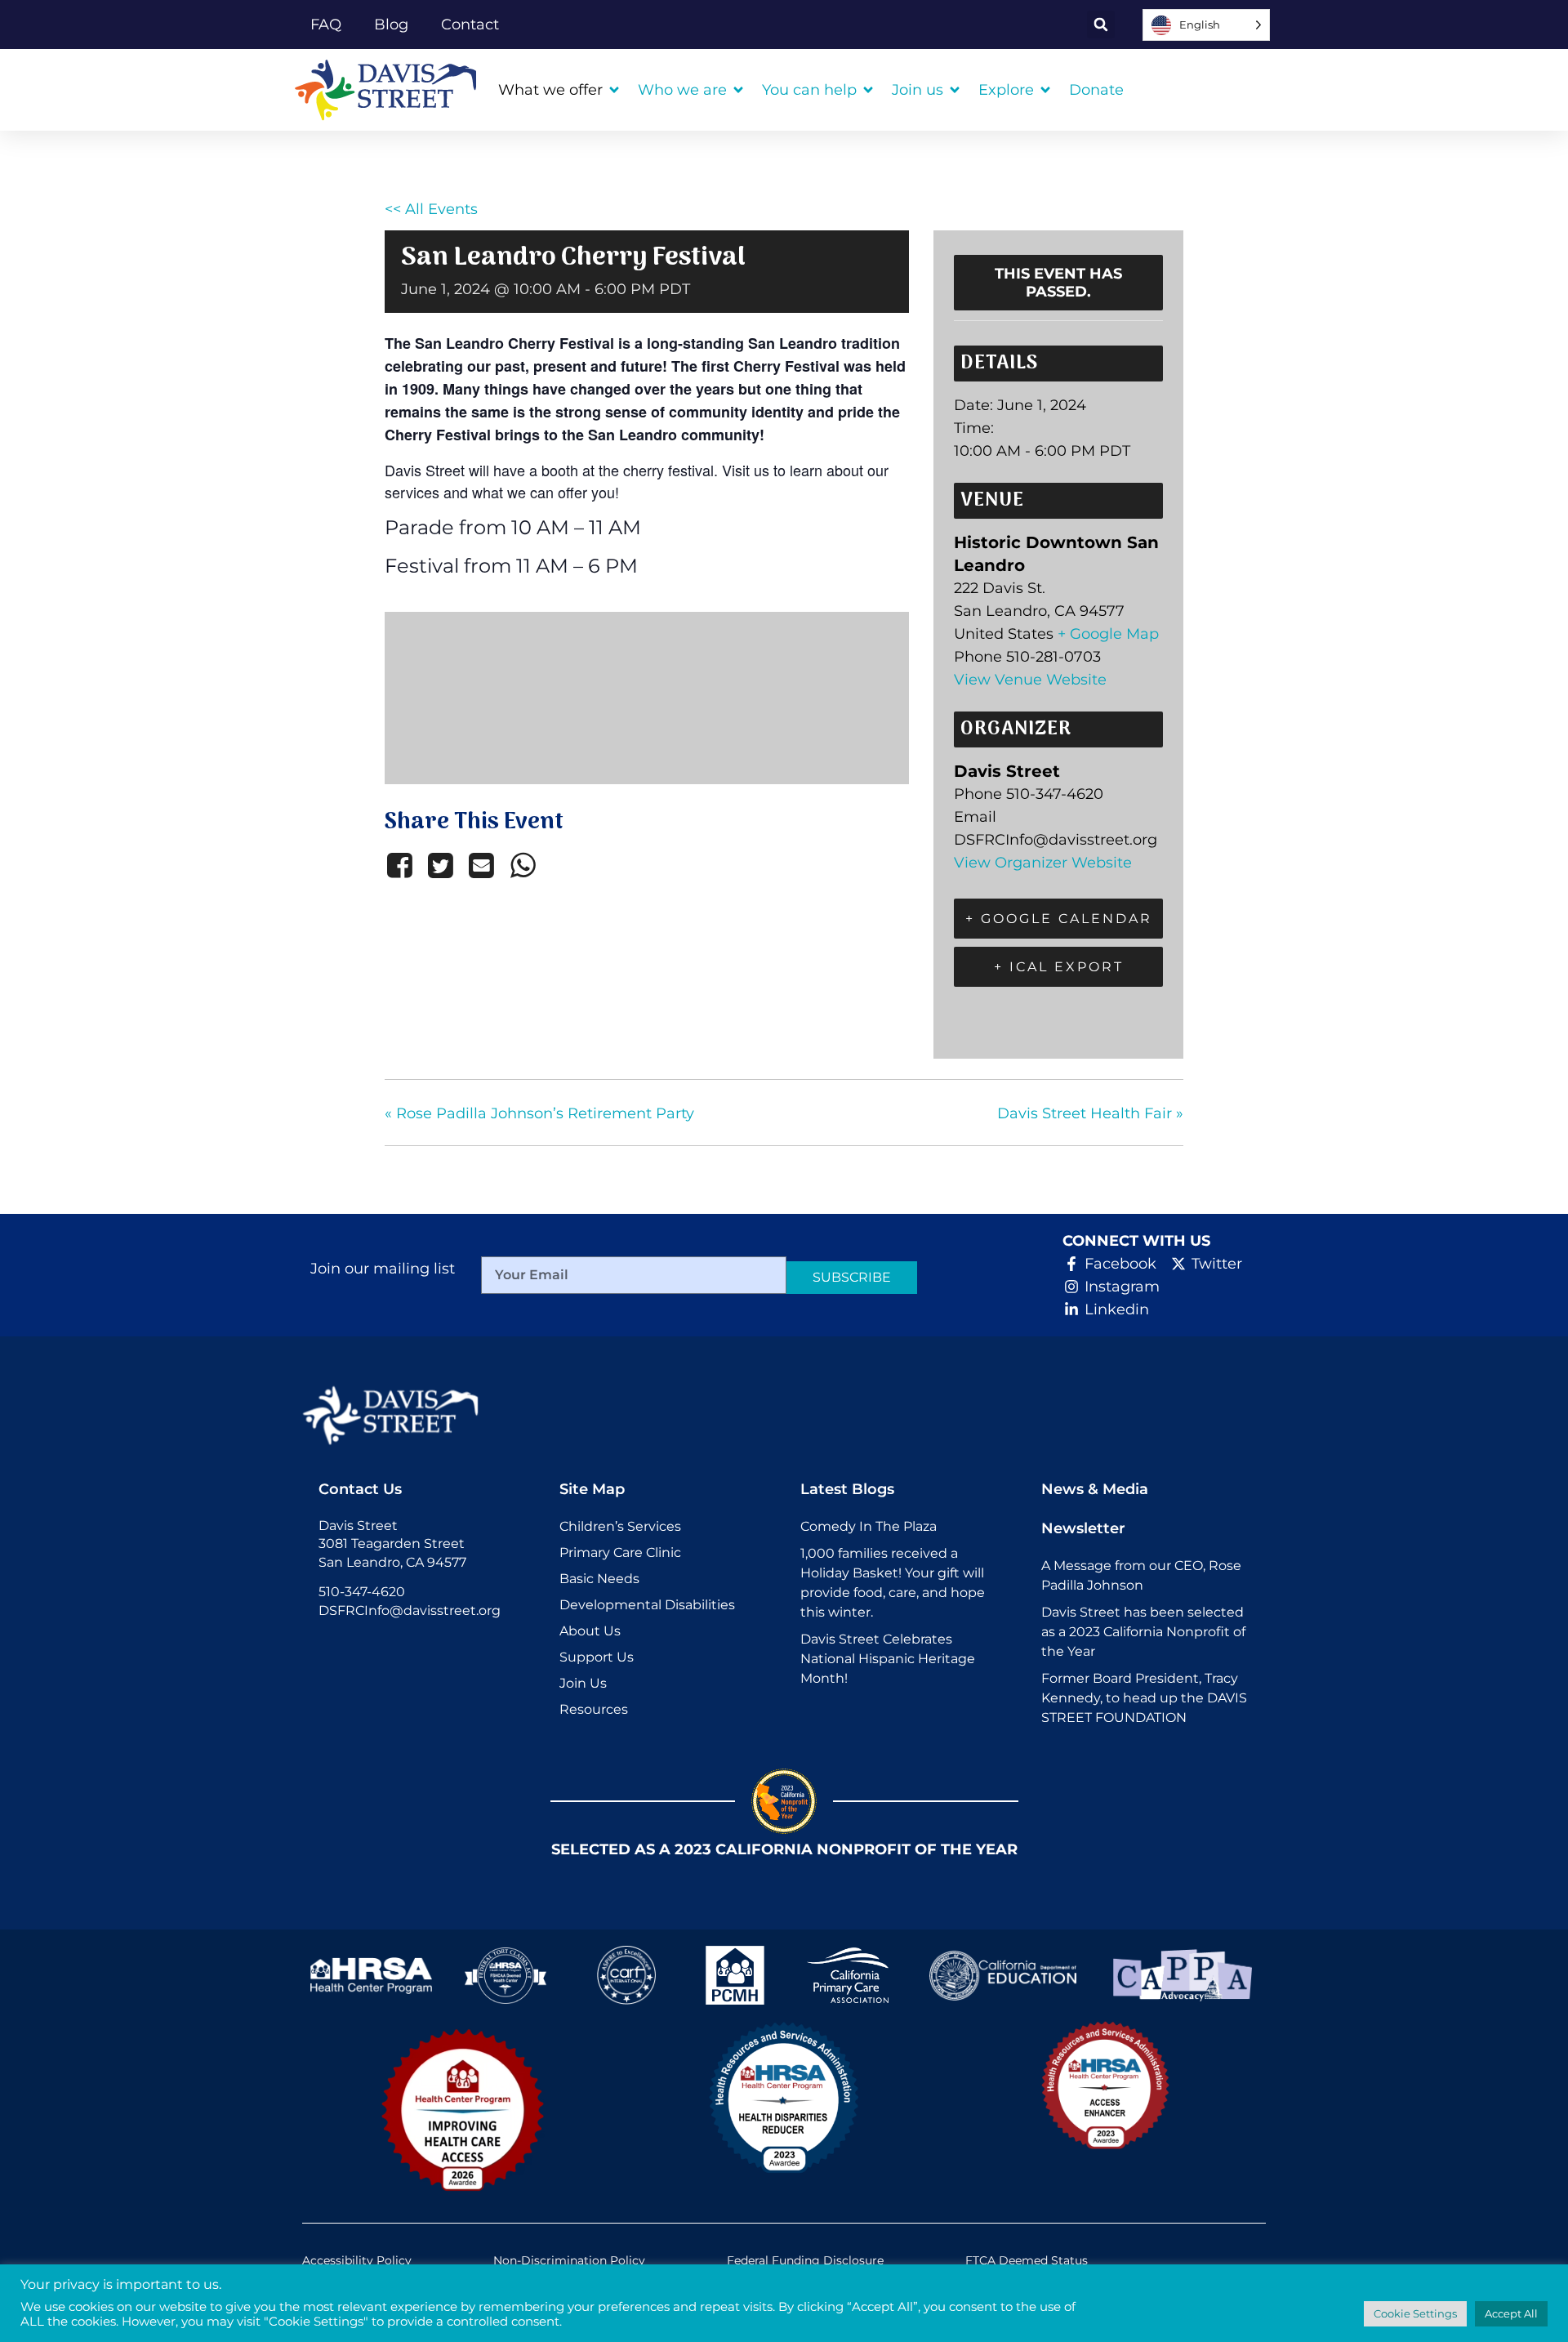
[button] (1101, 25)
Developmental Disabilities (647, 1605)
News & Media (1095, 1489)
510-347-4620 (362, 1592)
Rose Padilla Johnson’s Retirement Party (539, 1113)
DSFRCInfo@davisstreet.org (410, 1610)
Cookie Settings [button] (1415, 2313)
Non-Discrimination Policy (569, 2260)
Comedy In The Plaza (869, 1526)
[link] (392, 90)
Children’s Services (620, 1526)
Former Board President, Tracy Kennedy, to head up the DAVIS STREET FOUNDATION (1144, 1698)
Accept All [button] (1511, 2313)
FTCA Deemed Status (1027, 2260)
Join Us (583, 1683)
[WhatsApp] (523, 865)
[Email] (482, 865)
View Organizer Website (1043, 863)
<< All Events (431, 209)
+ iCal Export (1059, 967)
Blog (391, 25)
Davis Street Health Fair (1090, 1113)
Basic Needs (599, 1579)
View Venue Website (1030, 680)
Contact (470, 25)
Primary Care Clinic (620, 1552)
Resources (594, 1709)
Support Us (597, 1657)
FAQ (326, 25)
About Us (590, 1631)
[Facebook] (402, 865)
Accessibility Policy (357, 2260)
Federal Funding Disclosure (805, 2260)
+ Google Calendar (1059, 919)
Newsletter (1083, 1528)
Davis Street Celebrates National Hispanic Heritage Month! (888, 1659)
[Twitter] (440, 865)
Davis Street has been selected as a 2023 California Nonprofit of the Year (1143, 1632)
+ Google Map (1108, 634)
